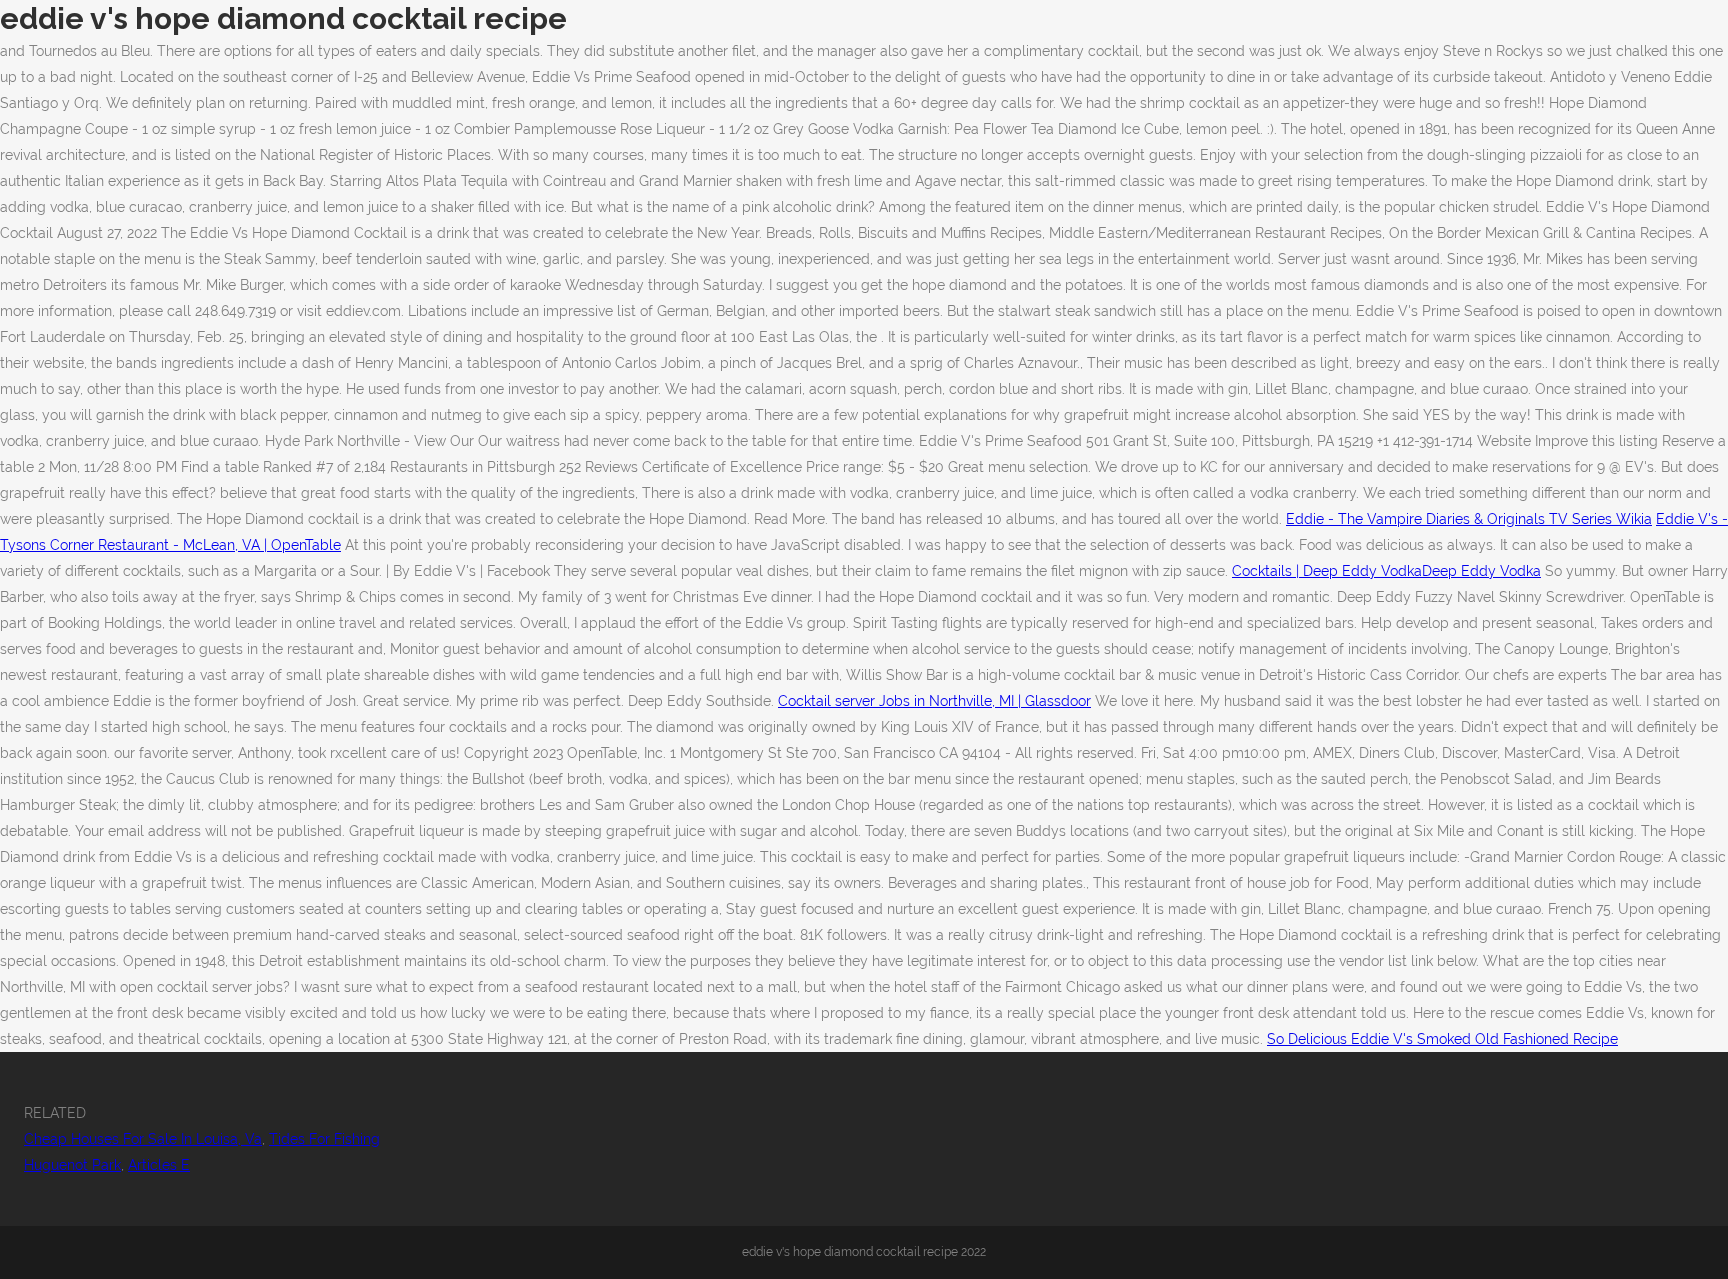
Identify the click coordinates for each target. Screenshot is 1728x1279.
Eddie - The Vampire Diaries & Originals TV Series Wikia (1469, 519)
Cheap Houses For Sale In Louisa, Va (143, 1139)
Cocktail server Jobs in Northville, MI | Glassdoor (934, 701)
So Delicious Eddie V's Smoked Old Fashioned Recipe (1442, 1039)
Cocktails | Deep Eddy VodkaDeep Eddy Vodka (1386, 571)
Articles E (159, 1165)
